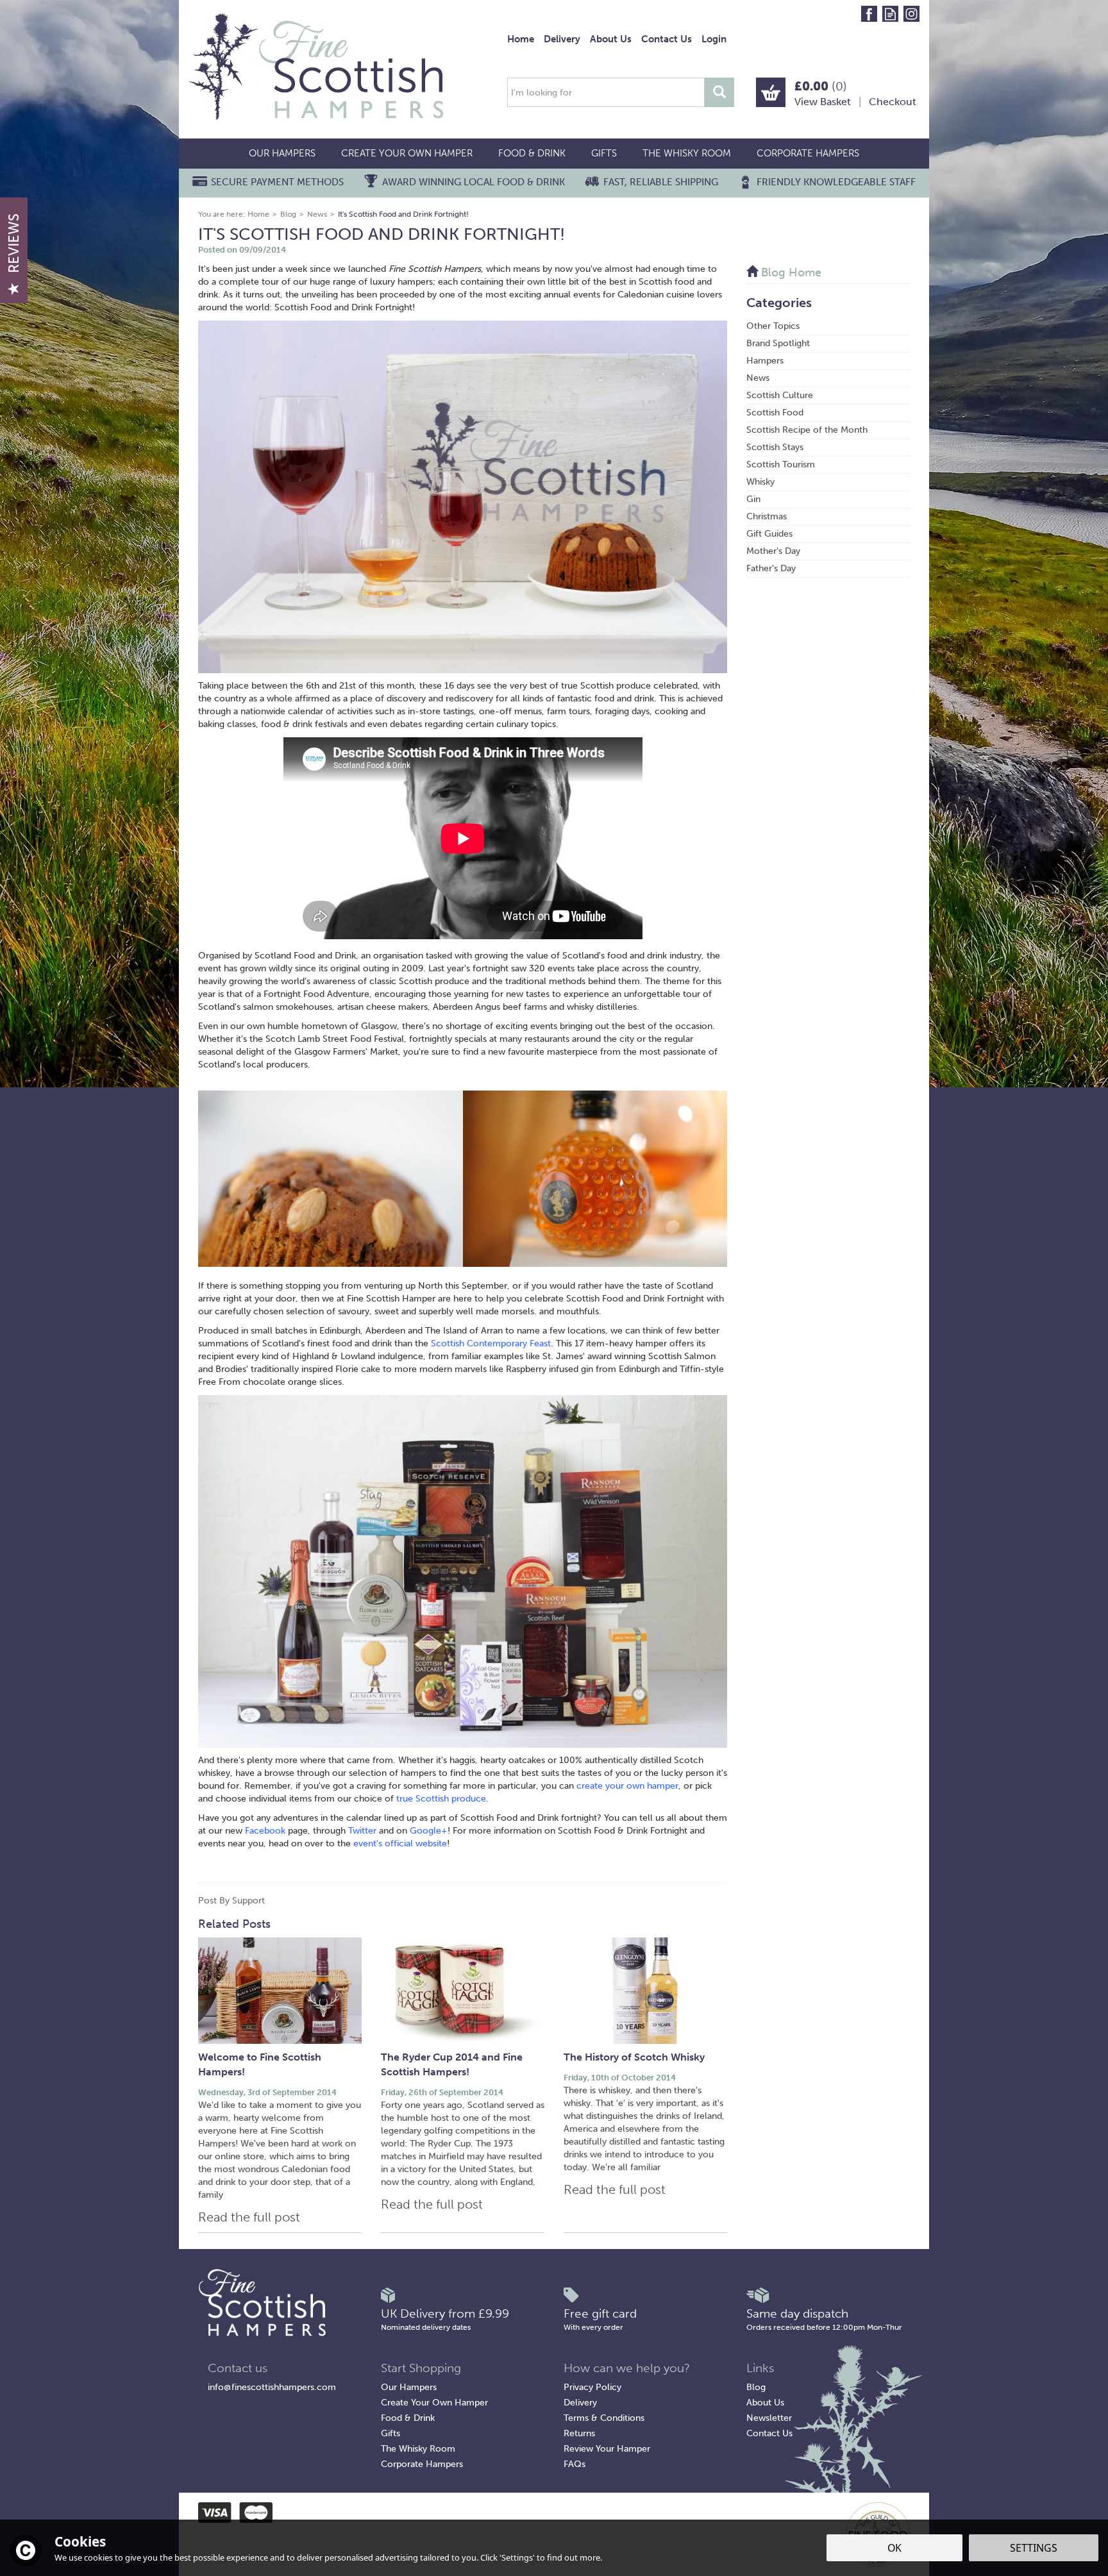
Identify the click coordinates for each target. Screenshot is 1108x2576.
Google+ (429, 1831)
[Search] (719, 92)
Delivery (580, 2403)
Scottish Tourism (781, 464)
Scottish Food (775, 413)
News (758, 378)
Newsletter (769, 2418)
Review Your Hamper (607, 2449)
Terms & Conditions (604, 2418)
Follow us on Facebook (869, 14)
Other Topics (773, 326)
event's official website (400, 1844)
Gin (753, 499)
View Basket (823, 102)
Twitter (364, 1831)
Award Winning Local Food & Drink (474, 182)
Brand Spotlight (778, 343)
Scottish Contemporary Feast (491, 1343)
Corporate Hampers (422, 2464)
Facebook (265, 1831)
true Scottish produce (441, 1799)
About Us (765, 2403)
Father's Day (771, 568)
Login (714, 39)
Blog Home (790, 272)
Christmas (767, 516)
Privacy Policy (592, 2387)
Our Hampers (409, 2387)
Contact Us (769, 2433)
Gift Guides (769, 534)
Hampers (765, 361)
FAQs (575, 2464)
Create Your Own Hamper (434, 2403)
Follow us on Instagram (911, 14)
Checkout (893, 102)
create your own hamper (627, 1786)
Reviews (14, 243)
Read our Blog (890, 14)
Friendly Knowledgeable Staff (836, 182)
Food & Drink (408, 2418)
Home (521, 39)
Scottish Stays (775, 447)
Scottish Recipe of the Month (807, 430)
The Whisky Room (418, 2449)
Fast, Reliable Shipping (661, 182)
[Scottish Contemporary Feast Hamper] (463, 1570)
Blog (756, 2387)
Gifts (390, 2433)
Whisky (760, 482)
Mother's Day (773, 551)
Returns (579, 2433)
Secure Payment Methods (277, 182)
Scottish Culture (780, 395)
